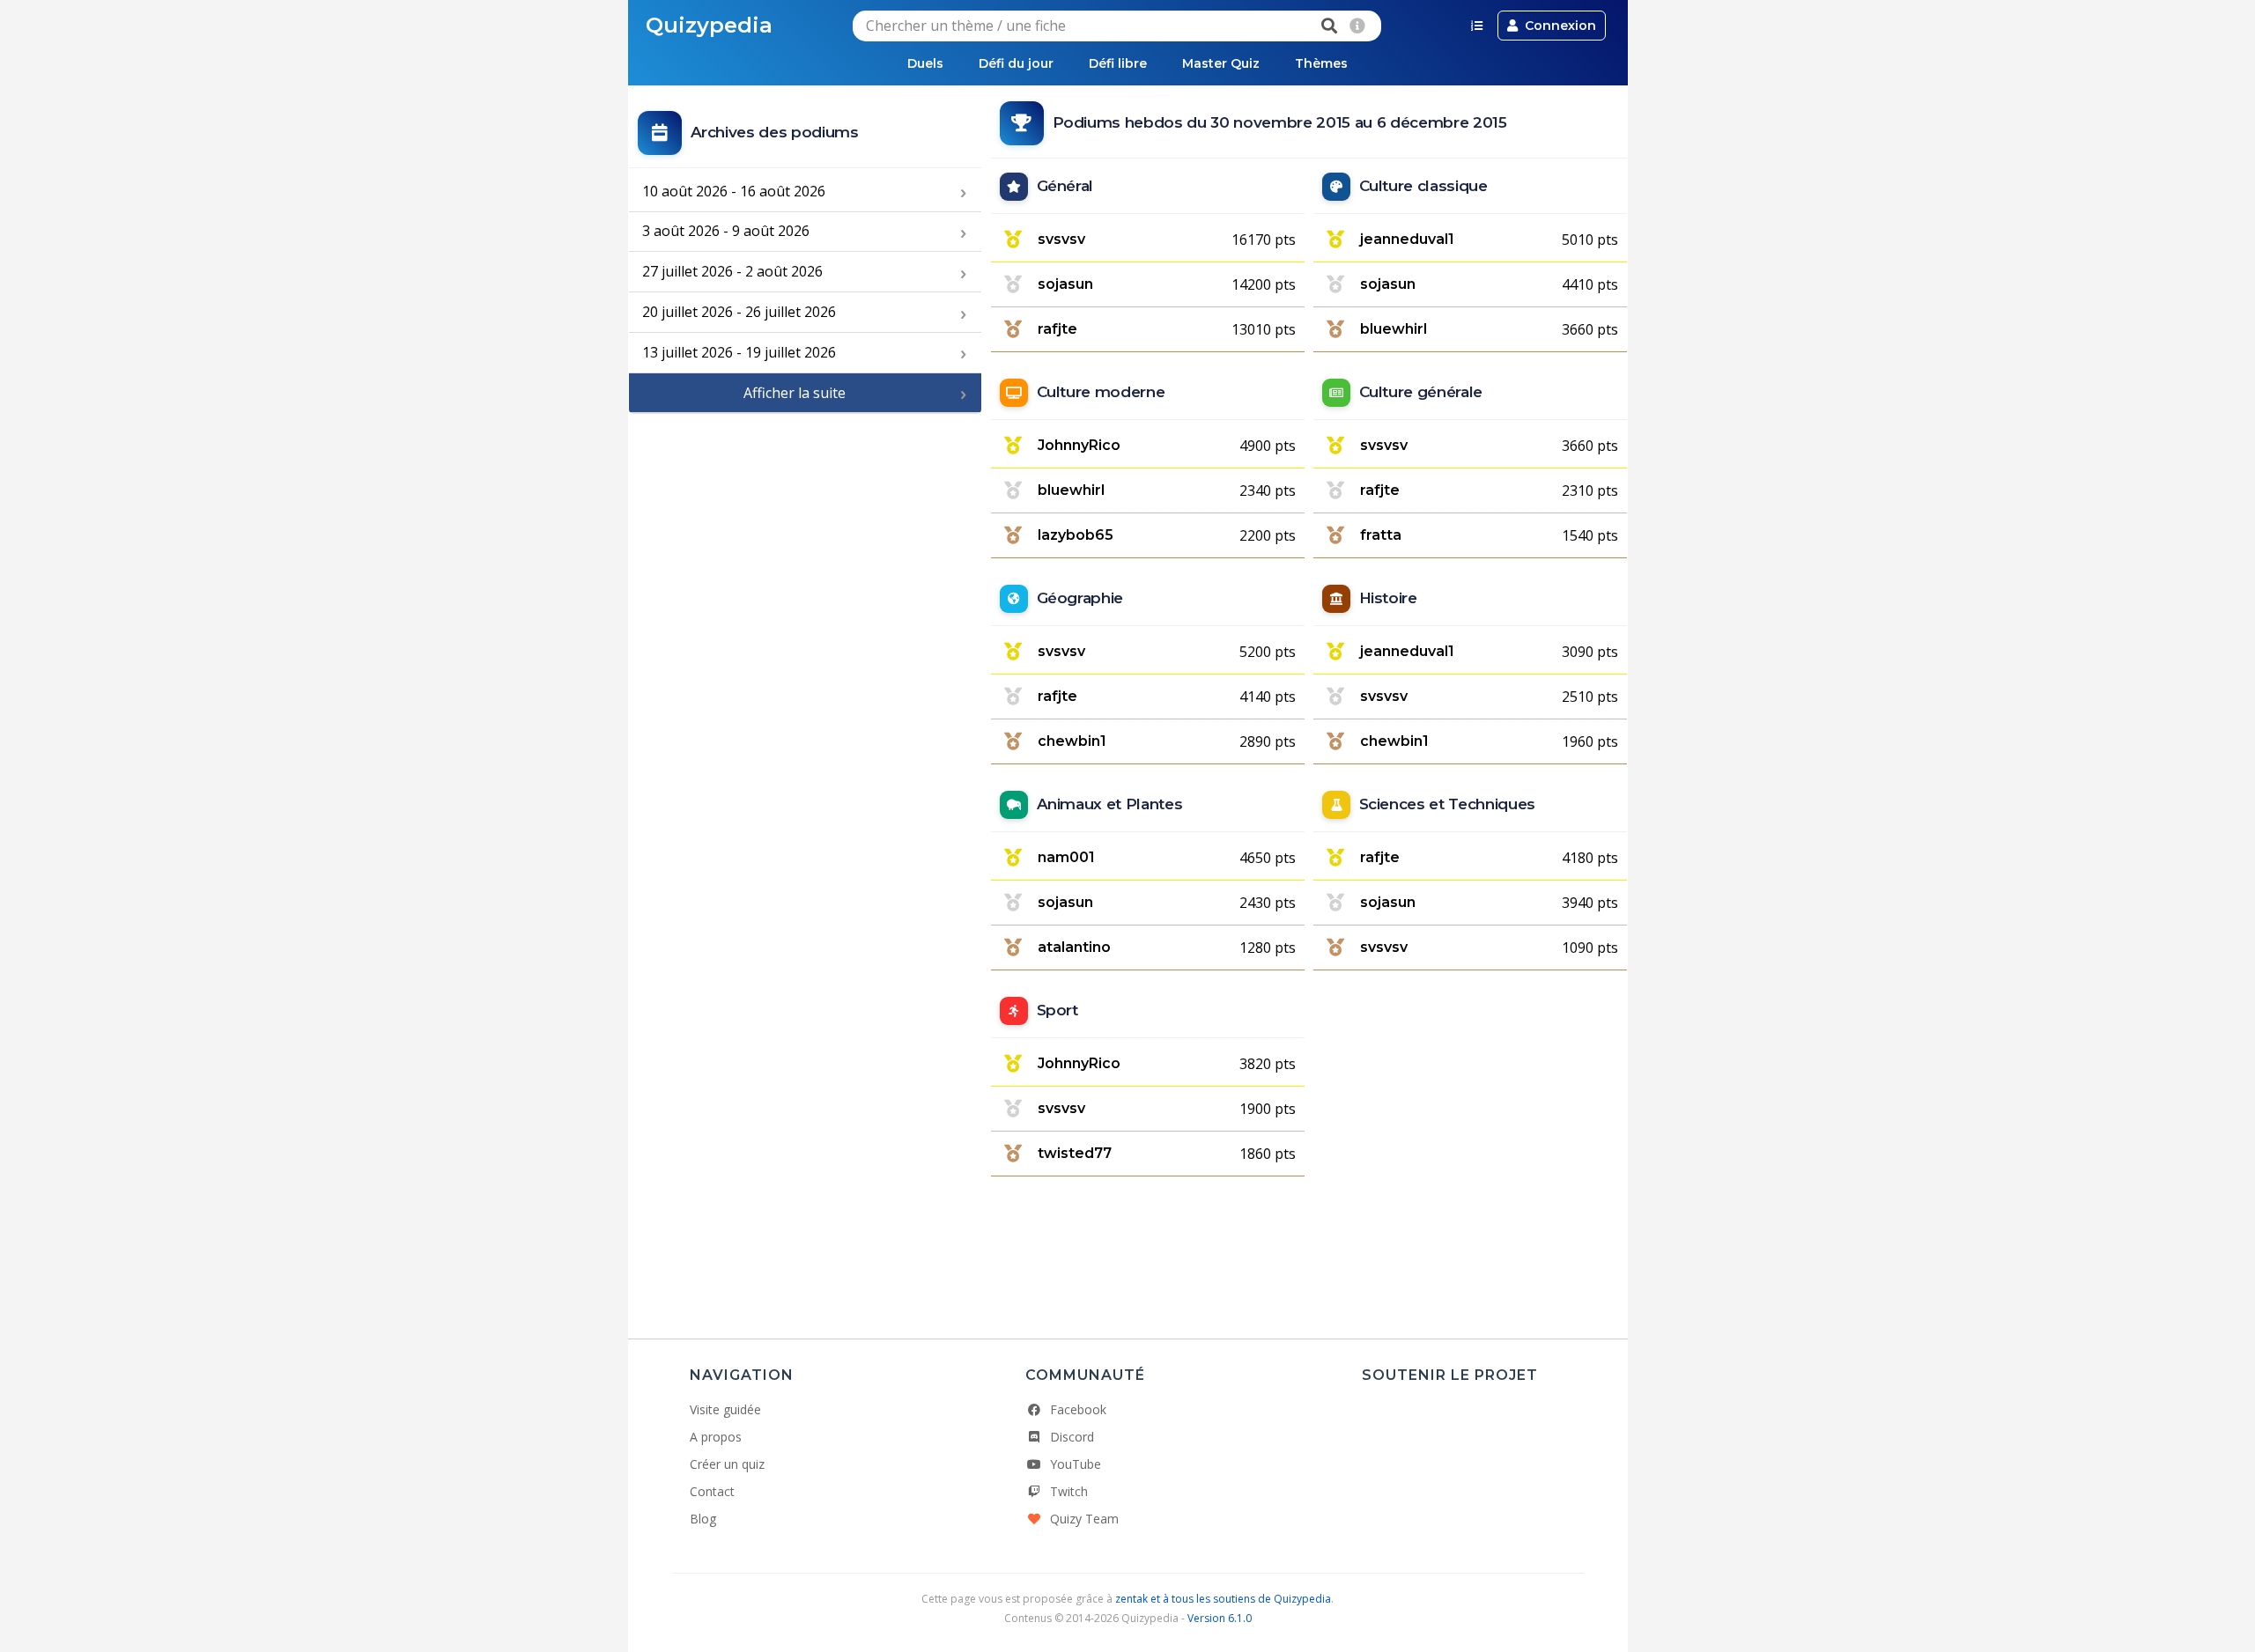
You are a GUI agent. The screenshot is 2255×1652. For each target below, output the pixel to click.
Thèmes (1321, 63)
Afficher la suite (795, 393)
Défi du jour (1016, 63)
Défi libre (1118, 63)
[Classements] (1477, 26)
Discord (1072, 1437)
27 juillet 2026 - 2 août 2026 (732, 271)
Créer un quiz (727, 1464)
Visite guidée (725, 1409)
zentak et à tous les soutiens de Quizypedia (1223, 1599)
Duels (925, 63)
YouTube (1076, 1464)
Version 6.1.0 (1220, 1618)
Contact (712, 1491)
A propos (716, 1437)
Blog (703, 1519)
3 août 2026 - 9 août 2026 (726, 231)
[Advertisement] (805, 542)
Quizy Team (1084, 1519)
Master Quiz (1221, 63)
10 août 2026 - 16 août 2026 (734, 191)
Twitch (1069, 1491)
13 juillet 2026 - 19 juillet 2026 (739, 352)
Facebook (1078, 1409)
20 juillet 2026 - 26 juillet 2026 (739, 312)
